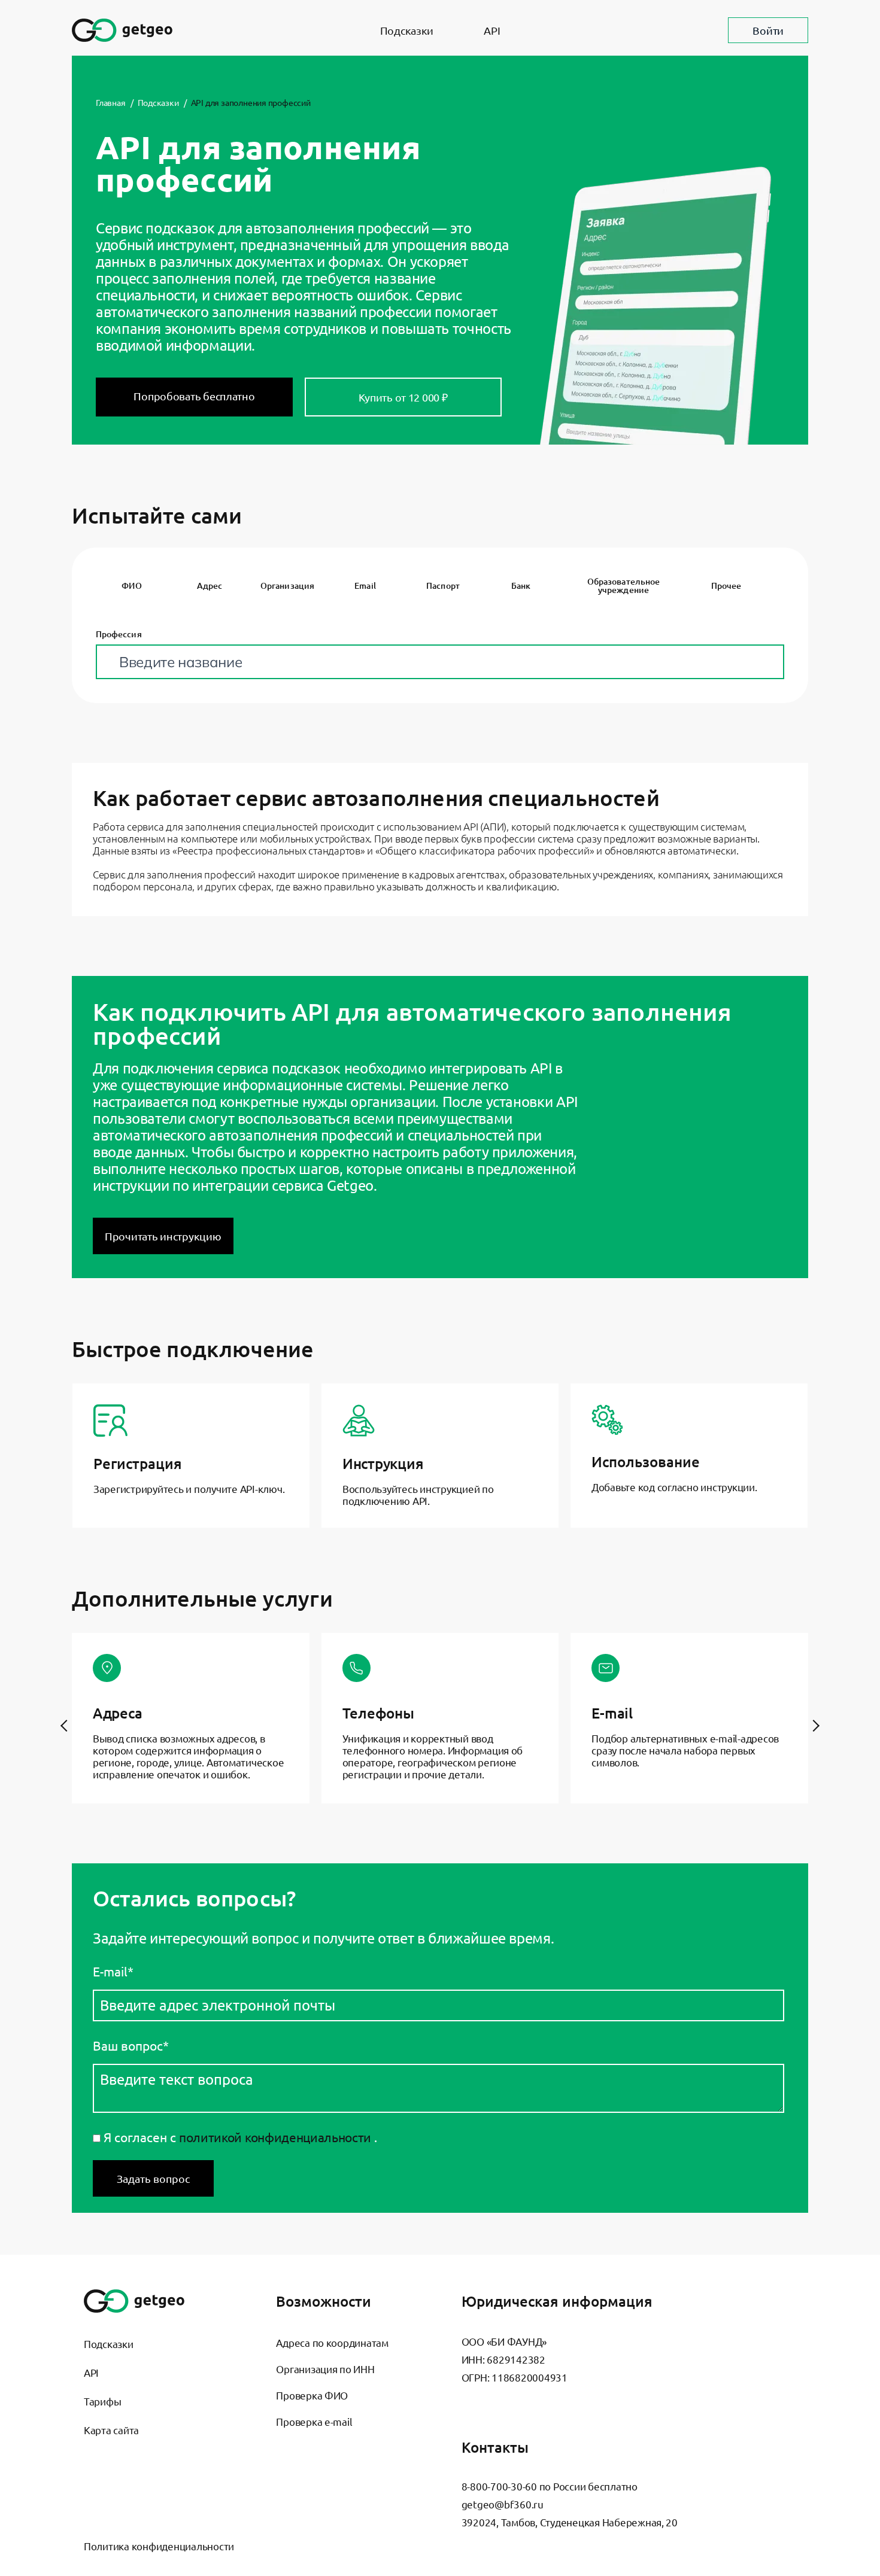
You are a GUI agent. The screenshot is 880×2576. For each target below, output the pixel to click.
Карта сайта (111, 2430)
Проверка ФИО (312, 2395)
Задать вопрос (153, 2178)
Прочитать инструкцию (163, 1236)
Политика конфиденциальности (159, 2546)
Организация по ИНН (325, 2369)
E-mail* (113, 1971)
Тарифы (102, 2401)
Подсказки (407, 30)
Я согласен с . (239, 2137)
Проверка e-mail (314, 2421)
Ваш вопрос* (131, 2046)
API (492, 30)
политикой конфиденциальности (275, 2137)
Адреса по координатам (332, 2342)
